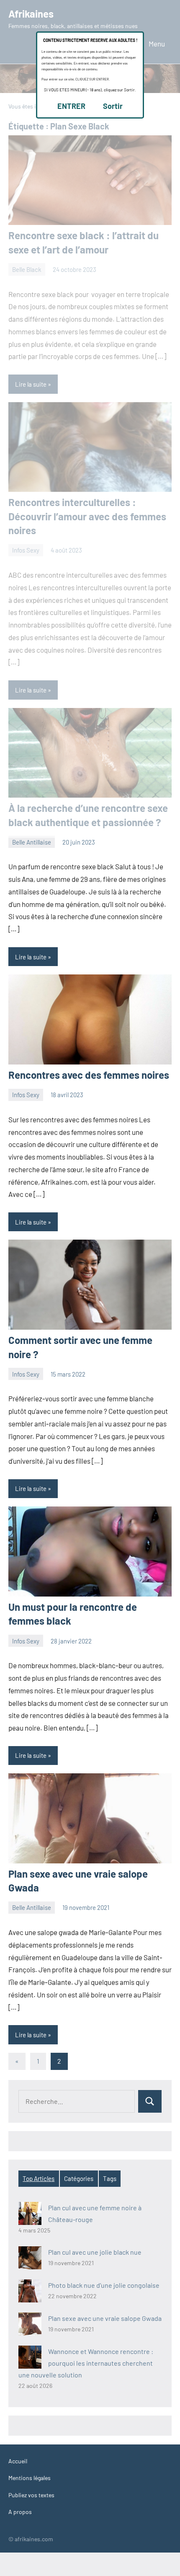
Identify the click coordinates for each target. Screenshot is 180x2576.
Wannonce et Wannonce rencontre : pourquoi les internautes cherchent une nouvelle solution (86, 2363)
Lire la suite (31, 957)
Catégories (79, 2178)
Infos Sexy (26, 1095)
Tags (110, 2178)
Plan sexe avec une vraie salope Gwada (105, 2318)
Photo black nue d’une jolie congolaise (104, 2285)
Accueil (18, 2461)
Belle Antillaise (32, 842)
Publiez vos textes (31, 2495)
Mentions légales (30, 2478)
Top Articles (39, 2178)
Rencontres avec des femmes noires (89, 1075)
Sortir (113, 106)
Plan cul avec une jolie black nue (95, 2252)
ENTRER (71, 106)
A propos (20, 2512)
